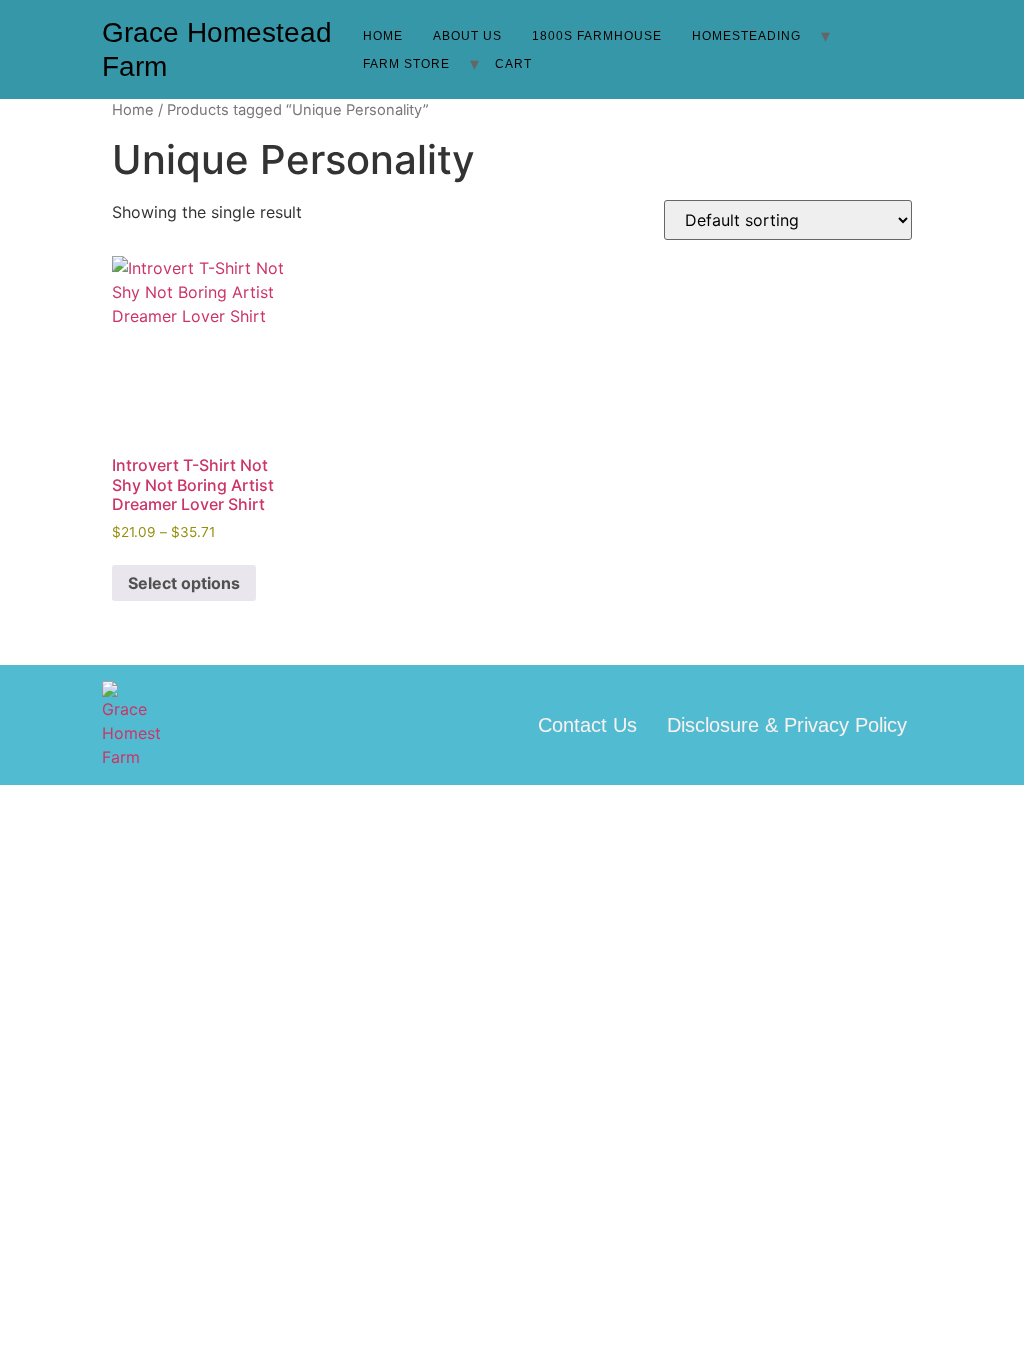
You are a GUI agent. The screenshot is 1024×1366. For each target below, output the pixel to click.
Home (383, 36)
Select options (184, 583)
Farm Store (406, 64)
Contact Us (587, 725)
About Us (467, 36)
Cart (513, 64)
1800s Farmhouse (597, 36)
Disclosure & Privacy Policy (787, 725)
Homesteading (746, 36)
